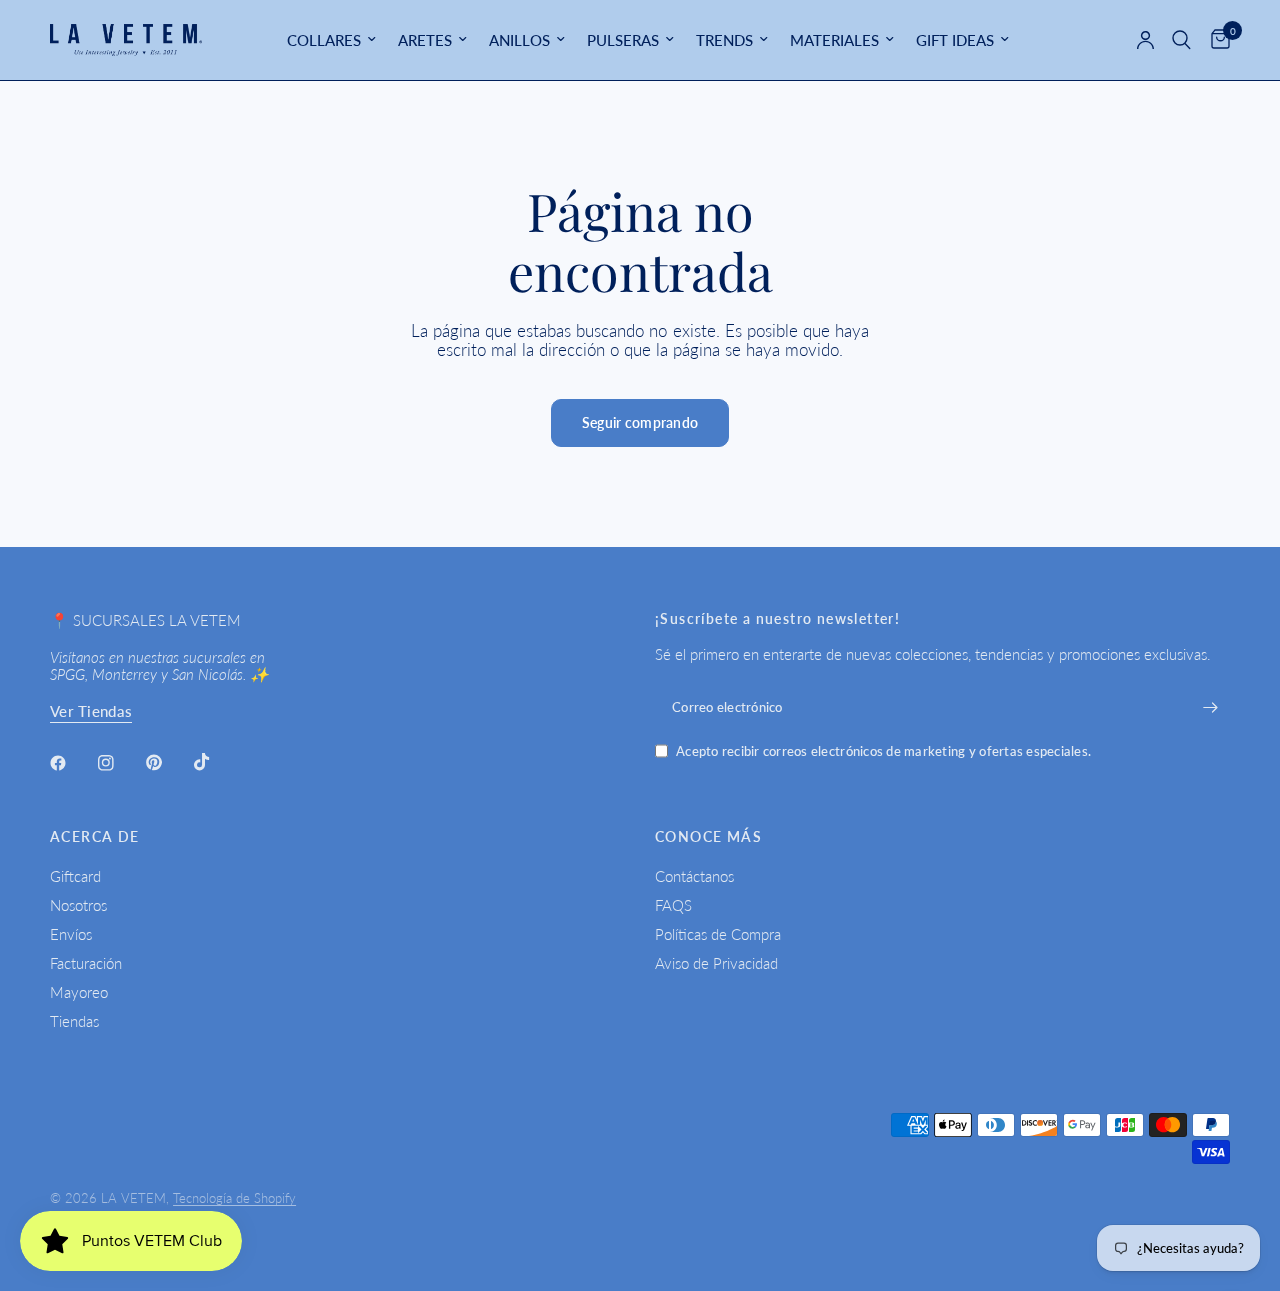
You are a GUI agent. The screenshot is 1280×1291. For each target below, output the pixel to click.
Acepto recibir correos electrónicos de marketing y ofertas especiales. (883, 751)
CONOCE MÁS (708, 837)
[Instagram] (120, 763)
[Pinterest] (168, 762)
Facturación (86, 963)
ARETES (425, 40)
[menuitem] (331, 40)
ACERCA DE (95, 837)
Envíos (71, 934)
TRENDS (724, 40)
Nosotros (78, 905)
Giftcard (75, 876)
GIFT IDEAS (955, 40)
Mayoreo (79, 992)
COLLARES (324, 40)
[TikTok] (216, 762)
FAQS (673, 905)
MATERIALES (834, 40)
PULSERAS (623, 40)
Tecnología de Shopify (234, 1198)
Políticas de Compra (718, 934)
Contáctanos (694, 876)
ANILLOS (519, 40)
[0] (1215, 40)
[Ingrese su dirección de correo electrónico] (1210, 707)
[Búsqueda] (1181, 40)
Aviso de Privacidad (716, 963)
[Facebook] (72, 763)
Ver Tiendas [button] (91, 711)
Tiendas (74, 1021)
